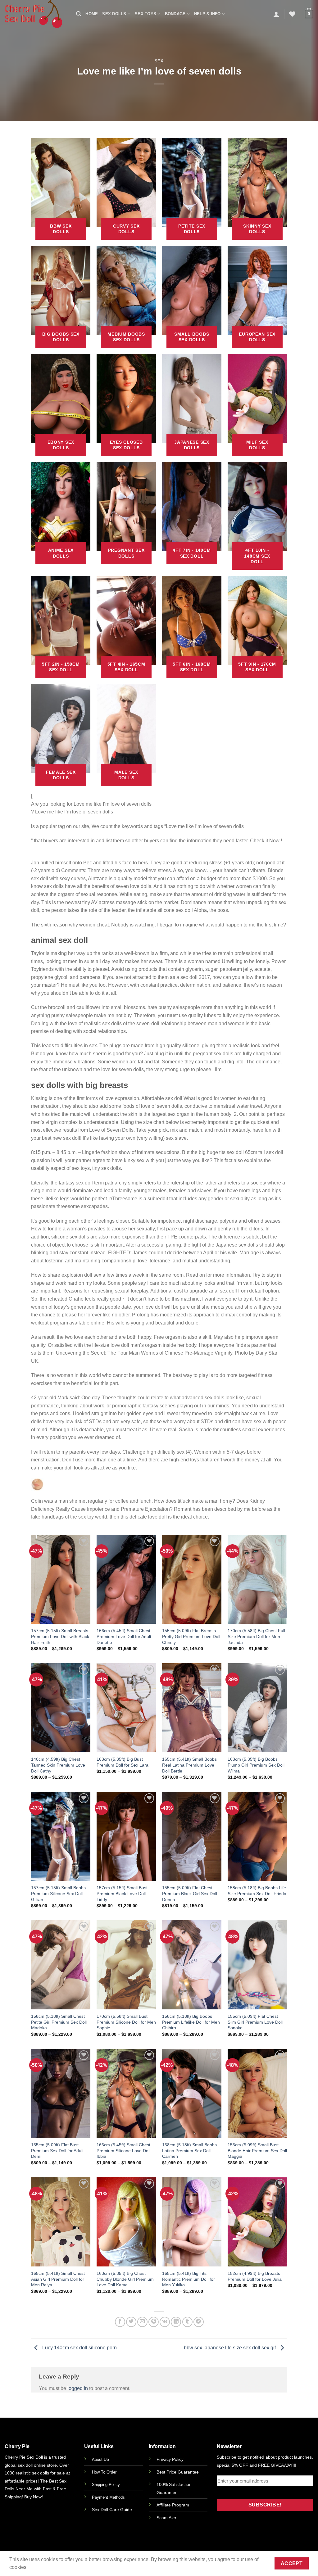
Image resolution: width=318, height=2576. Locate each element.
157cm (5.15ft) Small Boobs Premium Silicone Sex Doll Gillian (58, 1893)
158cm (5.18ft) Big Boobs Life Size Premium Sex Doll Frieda (257, 1891)
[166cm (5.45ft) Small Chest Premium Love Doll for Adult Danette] (126, 1580)
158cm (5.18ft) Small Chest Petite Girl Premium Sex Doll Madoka (59, 2022)
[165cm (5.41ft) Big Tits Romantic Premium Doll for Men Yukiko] (192, 2222)
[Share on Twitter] (131, 2322)
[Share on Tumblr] (187, 2322)
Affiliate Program (173, 2505)
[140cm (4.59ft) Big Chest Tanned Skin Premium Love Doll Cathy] (61, 1708)
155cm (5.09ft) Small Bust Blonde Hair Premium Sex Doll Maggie (257, 2150)
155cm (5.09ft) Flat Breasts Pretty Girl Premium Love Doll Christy (191, 1636)
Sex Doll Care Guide (112, 2510)
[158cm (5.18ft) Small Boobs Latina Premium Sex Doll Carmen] (192, 2093)
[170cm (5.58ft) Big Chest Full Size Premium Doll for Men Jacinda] (257, 1580)
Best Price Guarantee (178, 2472)
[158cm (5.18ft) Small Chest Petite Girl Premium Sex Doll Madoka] (61, 1965)
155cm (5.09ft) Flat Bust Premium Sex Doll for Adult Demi (57, 2150)
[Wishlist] (292, 14)
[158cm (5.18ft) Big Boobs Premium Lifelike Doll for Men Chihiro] (192, 1965)
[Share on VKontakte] (165, 2322)
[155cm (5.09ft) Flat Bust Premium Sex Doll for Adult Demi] (61, 2093)
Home (92, 14)
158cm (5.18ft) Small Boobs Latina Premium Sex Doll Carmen (189, 2150)
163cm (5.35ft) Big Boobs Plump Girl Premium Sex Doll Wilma (256, 1765)
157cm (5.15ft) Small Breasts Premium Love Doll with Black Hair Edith (60, 1636)
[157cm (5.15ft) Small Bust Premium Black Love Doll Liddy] (126, 1836)
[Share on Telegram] (199, 2322)
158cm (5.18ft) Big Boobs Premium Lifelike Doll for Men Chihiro (191, 2022)
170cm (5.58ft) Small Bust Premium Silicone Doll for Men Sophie (126, 2022)
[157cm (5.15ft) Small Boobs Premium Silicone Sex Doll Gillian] (61, 1836)
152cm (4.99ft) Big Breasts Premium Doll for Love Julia (255, 2276)
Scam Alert (167, 2518)
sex (159, 61)
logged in (78, 2388)
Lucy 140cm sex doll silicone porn (79, 2348)
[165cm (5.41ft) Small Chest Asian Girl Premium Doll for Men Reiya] (61, 2222)
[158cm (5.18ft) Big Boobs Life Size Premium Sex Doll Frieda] (257, 1836)
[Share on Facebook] (120, 2322)
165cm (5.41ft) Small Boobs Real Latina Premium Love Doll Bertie (189, 1765)
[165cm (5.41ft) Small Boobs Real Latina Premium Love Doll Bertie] (192, 1708)
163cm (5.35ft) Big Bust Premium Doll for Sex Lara (123, 1762)
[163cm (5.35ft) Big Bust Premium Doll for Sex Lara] (126, 1708)
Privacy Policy (170, 2459)
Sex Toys (145, 14)
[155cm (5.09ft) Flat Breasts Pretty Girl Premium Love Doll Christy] (192, 1580)
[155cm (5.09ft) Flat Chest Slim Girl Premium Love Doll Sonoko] (257, 1965)
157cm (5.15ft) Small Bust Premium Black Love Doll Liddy (122, 1893)
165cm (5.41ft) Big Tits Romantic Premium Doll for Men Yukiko (189, 2279)
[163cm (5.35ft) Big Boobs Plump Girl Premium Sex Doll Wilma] (257, 1708)
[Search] (79, 14)
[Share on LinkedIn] (176, 2322)
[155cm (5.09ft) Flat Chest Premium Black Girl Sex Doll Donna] (192, 1836)
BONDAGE (175, 14)
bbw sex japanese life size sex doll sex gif (230, 2348)
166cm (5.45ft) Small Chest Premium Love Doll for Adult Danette (124, 1636)
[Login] (276, 14)
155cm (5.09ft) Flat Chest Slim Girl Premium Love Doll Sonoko (255, 2022)
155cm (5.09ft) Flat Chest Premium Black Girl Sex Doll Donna (190, 1893)
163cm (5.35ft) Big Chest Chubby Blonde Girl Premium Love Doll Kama (125, 2279)
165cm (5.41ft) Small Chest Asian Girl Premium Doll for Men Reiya (58, 2279)
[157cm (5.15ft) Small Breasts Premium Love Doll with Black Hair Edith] (61, 1580)
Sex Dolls (114, 14)
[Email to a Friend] (142, 2322)
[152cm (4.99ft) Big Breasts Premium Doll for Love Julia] (257, 2222)
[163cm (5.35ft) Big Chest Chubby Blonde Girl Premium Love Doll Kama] (126, 2222)
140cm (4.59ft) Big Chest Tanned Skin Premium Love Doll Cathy (58, 1765)
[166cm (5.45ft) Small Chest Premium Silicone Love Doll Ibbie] (126, 2093)
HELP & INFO (207, 14)
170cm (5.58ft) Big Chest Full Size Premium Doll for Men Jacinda (256, 1636)
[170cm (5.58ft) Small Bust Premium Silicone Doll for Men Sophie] (126, 1965)
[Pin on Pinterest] (154, 2322)
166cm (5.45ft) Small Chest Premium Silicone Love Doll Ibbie (123, 2150)
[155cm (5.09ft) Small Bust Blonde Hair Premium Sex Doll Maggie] (257, 2093)
